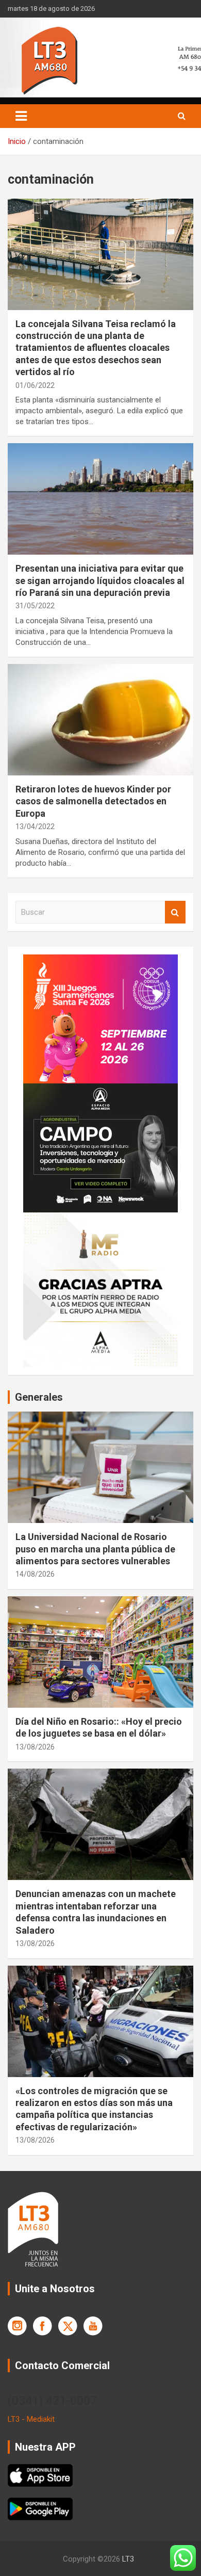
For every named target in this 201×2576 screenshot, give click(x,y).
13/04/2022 (35, 827)
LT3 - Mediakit (31, 2419)
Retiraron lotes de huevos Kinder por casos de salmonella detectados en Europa (93, 801)
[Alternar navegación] (21, 116)
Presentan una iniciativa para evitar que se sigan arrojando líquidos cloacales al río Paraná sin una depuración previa (100, 580)
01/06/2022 (35, 385)
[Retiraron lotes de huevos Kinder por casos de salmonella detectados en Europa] (100, 719)
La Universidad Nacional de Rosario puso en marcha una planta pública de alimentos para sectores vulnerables (95, 1549)
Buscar (175, 912)
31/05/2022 (35, 606)
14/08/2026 (35, 1574)
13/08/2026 (35, 1747)
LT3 (128, 2559)
